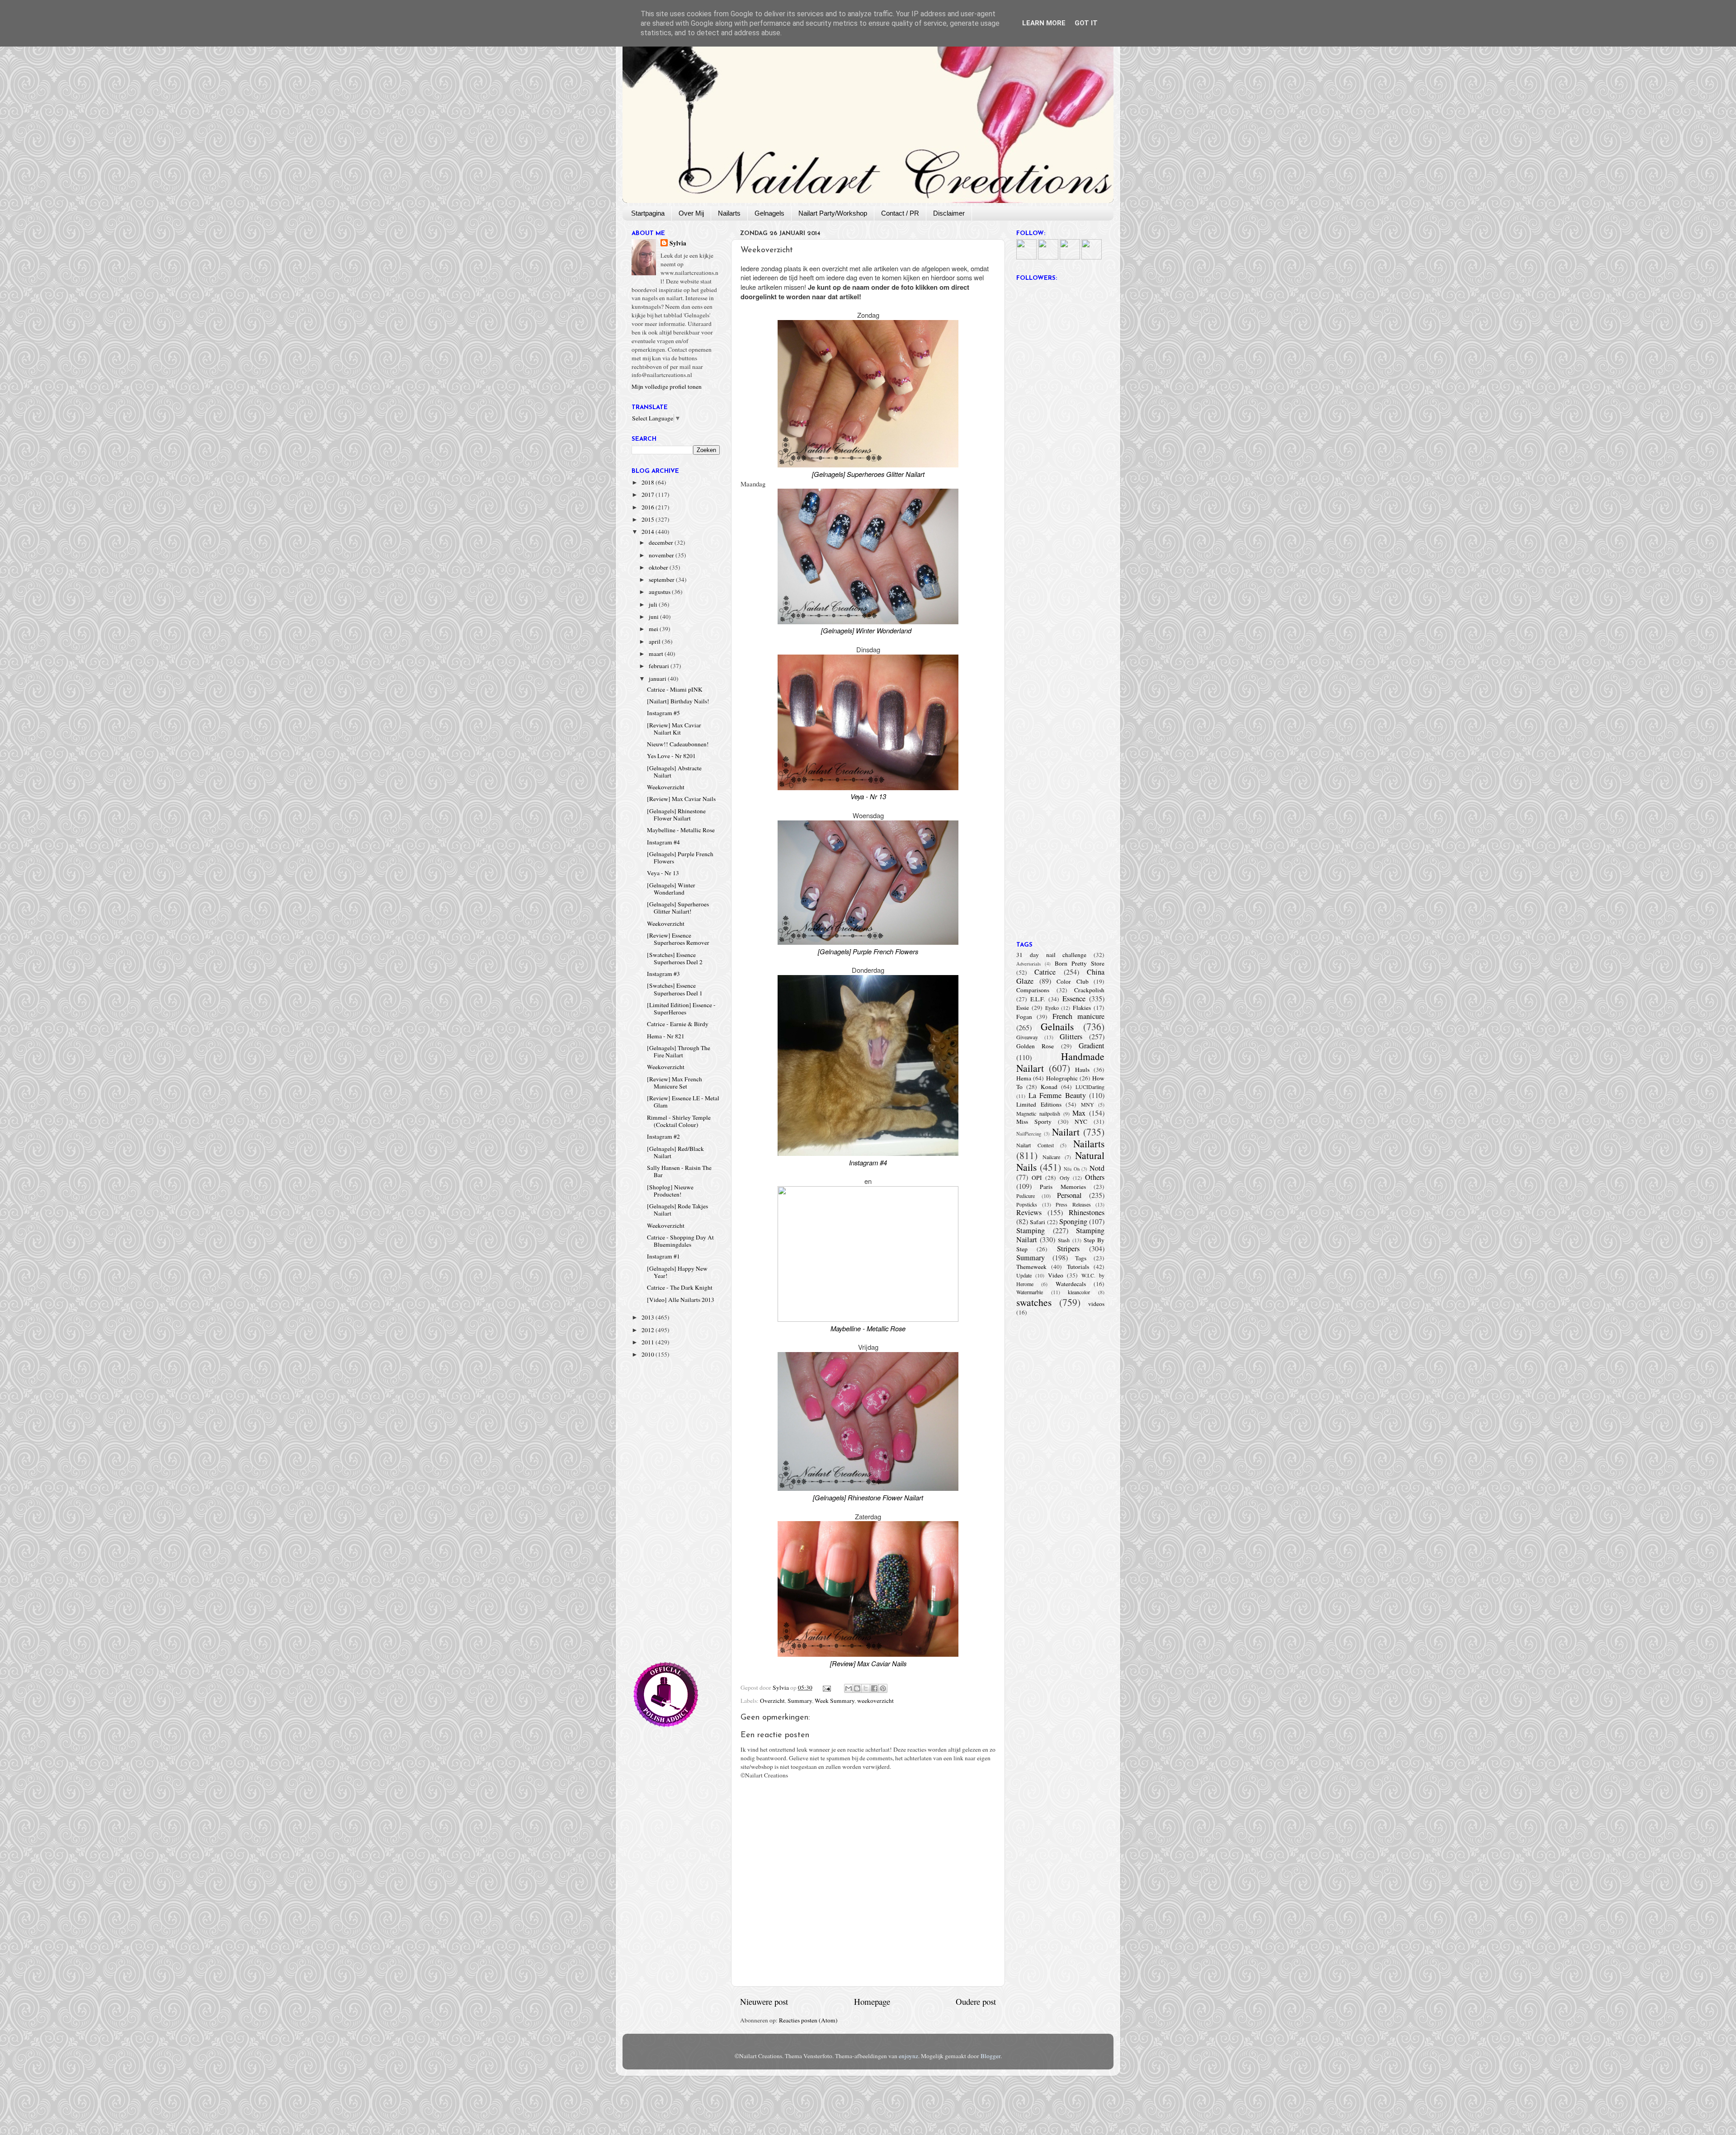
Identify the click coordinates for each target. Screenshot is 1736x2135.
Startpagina (648, 213)
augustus (660, 592)
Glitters (1071, 1037)
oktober (659, 567)
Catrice (1045, 972)
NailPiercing (1029, 1134)
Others (1095, 1177)
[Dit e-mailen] (849, 1688)
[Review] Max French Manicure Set (675, 1083)
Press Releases (1073, 1204)
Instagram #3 (663, 974)
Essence (1074, 999)
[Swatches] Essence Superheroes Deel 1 (675, 989)
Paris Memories (1063, 1187)
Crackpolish (1089, 990)
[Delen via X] (866, 1688)
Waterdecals (1071, 1284)
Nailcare (1051, 1157)
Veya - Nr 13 (663, 873)
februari (660, 666)
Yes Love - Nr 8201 (671, 756)
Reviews (1029, 1212)
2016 (649, 507)
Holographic (1062, 1078)
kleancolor (1079, 1292)
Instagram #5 (663, 713)
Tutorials (1078, 1267)
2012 (649, 1330)
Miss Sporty (1034, 1122)
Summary (800, 1701)
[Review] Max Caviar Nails (681, 799)
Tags (1081, 1258)
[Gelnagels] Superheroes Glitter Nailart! (678, 908)
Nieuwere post (764, 2001)
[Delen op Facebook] (874, 1688)
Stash (1064, 1240)
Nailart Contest (1035, 1145)
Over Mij (691, 213)
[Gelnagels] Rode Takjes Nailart (677, 1210)
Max (1079, 1113)
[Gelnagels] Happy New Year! (677, 1272)
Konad (1049, 1087)
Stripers (1068, 1249)
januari (658, 679)
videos (1096, 1304)
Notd (1097, 1168)
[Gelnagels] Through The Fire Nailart (679, 1051)
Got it (1086, 23)
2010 (649, 1354)
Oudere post (976, 2001)
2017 (649, 495)
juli (654, 604)
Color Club (1073, 981)
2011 (649, 1342)
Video (1056, 1275)
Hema (1024, 1078)
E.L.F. (1038, 999)
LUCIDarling (1090, 1087)
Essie (1023, 1008)
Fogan (1024, 1017)
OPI (1037, 1178)
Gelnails (1057, 1026)
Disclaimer (949, 213)
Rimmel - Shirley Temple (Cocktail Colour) (679, 1121)
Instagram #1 (663, 1256)
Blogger (991, 2056)
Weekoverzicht (666, 787)
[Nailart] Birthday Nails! (678, 701)
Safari (1038, 1222)
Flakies (1082, 1008)
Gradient (1092, 1046)
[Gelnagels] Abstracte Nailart (674, 772)
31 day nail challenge (1051, 955)
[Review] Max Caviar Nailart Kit (674, 729)
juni (654, 617)
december (662, 542)
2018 (649, 482)
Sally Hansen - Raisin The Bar (679, 1171)
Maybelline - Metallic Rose (681, 830)
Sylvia (678, 243)
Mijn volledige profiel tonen (667, 386)
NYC (1081, 1122)
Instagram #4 (663, 842)
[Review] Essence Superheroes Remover (678, 939)
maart (657, 654)
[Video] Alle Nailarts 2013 (681, 1300)
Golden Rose (1035, 1046)
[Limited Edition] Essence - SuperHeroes (681, 1009)
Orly (1065, 1178)
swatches (1034, 1302)
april (655, 641)
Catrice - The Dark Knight (680, 1287)
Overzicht (772, 1701)
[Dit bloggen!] (857, 1688)
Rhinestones (1087, 1212)
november (662, 555)
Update (1024, 1275)
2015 (649, 519)
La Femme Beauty (1057, 1095)
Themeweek (1031, 1267)
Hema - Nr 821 (666, 1036)
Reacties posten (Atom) (808, 2020)
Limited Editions (1039, 1104)
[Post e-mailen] (826, 1687)
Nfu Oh (1072, 1169)
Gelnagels (769, 213)
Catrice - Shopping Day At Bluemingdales (680, 1241)
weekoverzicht (875, 1701)
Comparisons (1033, 990)
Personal (1069, 1195)
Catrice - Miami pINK (675, 689)
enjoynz (908, 2056)
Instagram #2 (663, 1136)
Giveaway (1027, 1037)
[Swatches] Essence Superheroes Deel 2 (675, 958)
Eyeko (1052, 1008)
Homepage (872, 2001)
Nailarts (729, 213)
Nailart (1066, 1132)
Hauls (1082, 1070)
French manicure (1078, 1016)
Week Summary (835, 1701)
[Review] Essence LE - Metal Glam (683, 1102)
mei (654, 629)
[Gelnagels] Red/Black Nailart (675, 1152)
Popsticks (1027, 1204)
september (662, 580)
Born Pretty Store (1080, 963)
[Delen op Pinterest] (883, 1688)
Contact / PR (900, 213)
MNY (1087, 1104)
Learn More (1044, 23)
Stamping (1031, 1230)
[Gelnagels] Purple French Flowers (680, 858)
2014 (649, 532)
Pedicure (1026, 1196)
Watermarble (1030, 1292)
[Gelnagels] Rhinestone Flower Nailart (676, 815)
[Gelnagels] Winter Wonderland (671, 889)
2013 (649, 1317)
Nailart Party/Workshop (833, 213)
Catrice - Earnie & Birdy (678, 1024)
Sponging (1073, 1221)
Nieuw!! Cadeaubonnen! (678, 744)
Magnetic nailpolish (1038, 1113)
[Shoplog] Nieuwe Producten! (670, 1191)
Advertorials (1028, 964)
